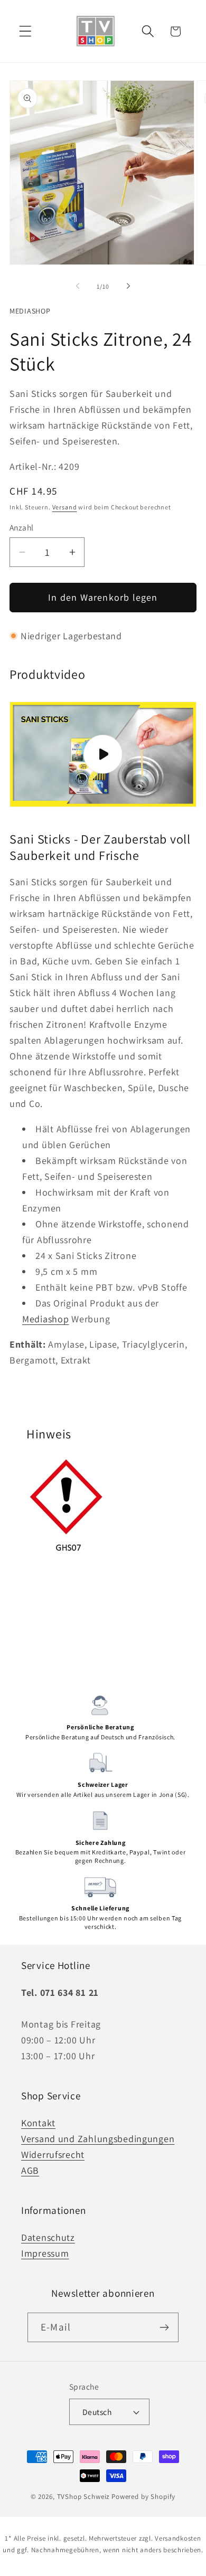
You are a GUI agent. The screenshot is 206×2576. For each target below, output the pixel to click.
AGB (30, 2170)
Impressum (45, 2253)
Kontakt (38, 2123)
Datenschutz (48, 2237)
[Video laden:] (103, 754)
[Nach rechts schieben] (128, 286)
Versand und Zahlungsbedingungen (98, 2139)
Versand (65, 507)
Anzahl (22, 527)
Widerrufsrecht (53, 2154)
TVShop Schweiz (84, 2497)
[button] (26, 31)
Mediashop (30, 311)
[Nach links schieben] (78, 286)
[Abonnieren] (164, 2327)
